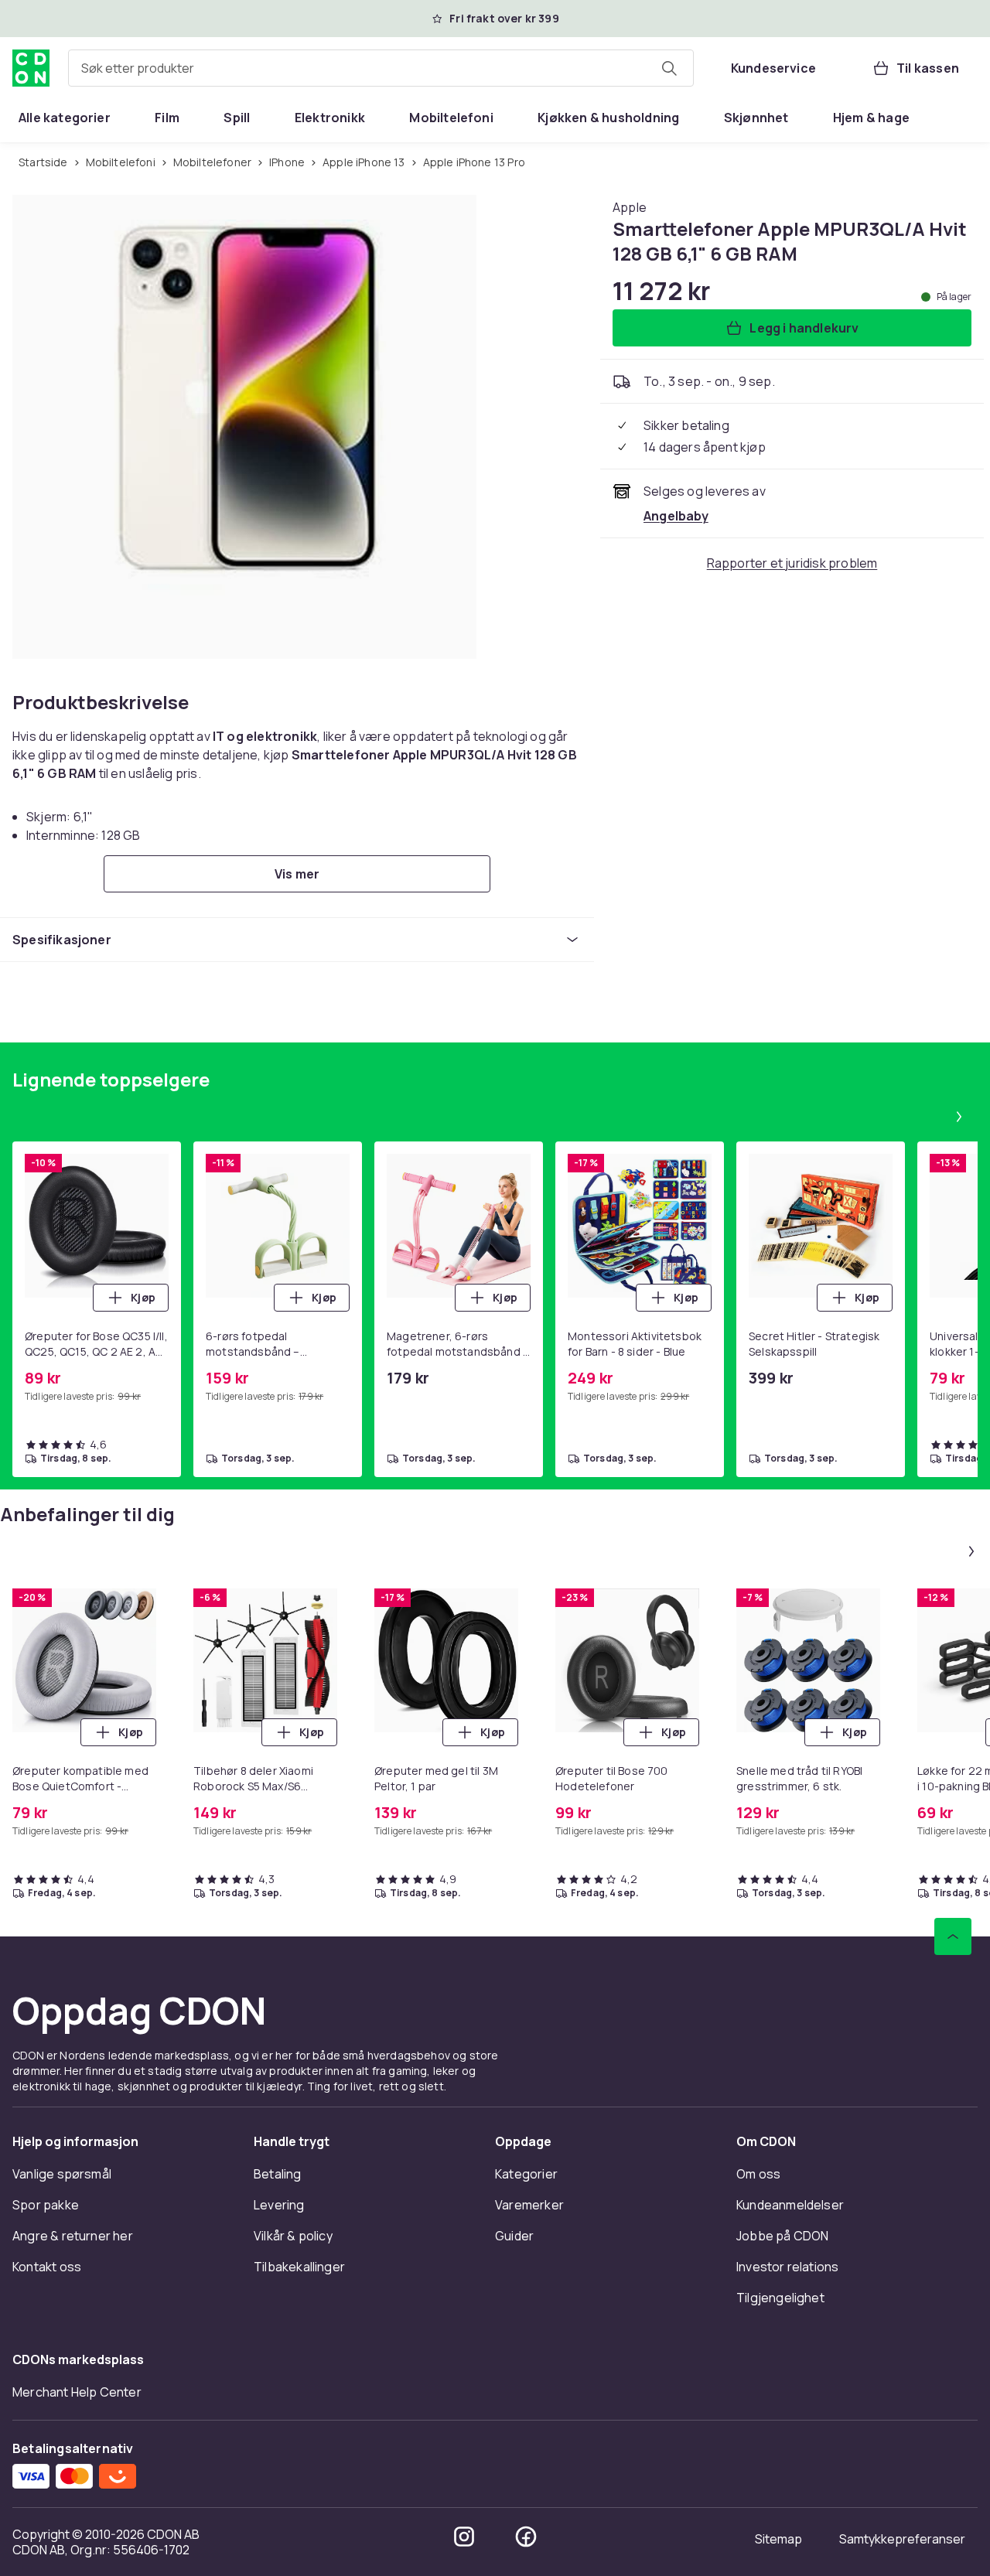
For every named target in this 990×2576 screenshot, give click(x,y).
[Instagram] (464, 2537)
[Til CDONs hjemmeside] (31, 68)
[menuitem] (65, 118)
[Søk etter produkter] (669, 68)
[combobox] (381, 68)
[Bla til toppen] (953, 1936)
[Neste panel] (959, 1117)
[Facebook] (526, 2537)
